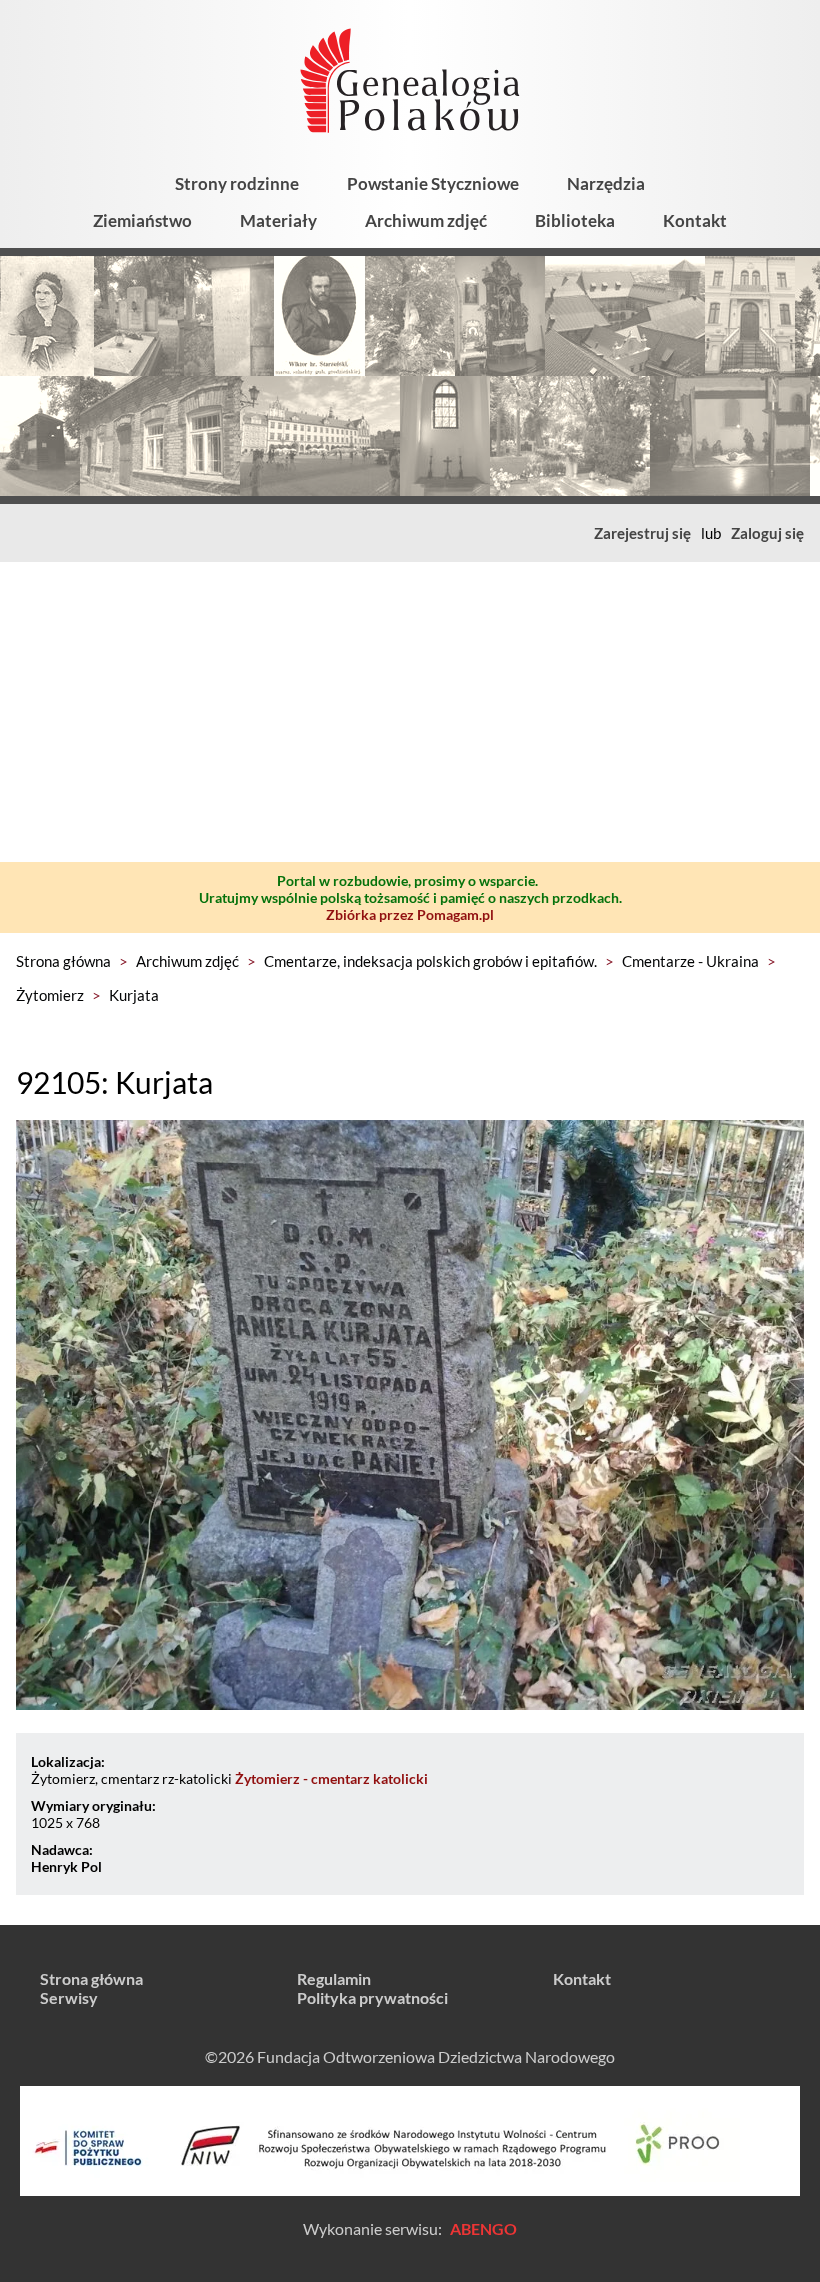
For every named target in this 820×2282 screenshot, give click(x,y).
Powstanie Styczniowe (433, 183)
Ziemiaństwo (142, 220)
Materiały (278, 220)
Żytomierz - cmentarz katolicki (331, 1778)
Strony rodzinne (237, 183)
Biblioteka (575, 220)
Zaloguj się (767, 533)
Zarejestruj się (642, 533)
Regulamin (334, 1978)
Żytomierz (50, 995)
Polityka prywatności (372, 1997)
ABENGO (483, 2228)
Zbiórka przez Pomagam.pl (410, 914)
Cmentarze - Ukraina (690, 961)
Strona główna (63, 961)
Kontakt (695, 220)
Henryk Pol (66, 1866)
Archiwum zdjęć (426, 220)
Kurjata (134, 995)
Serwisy (69, 1997)
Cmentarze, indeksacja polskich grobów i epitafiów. (430, 961)
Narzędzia (606, 183)
